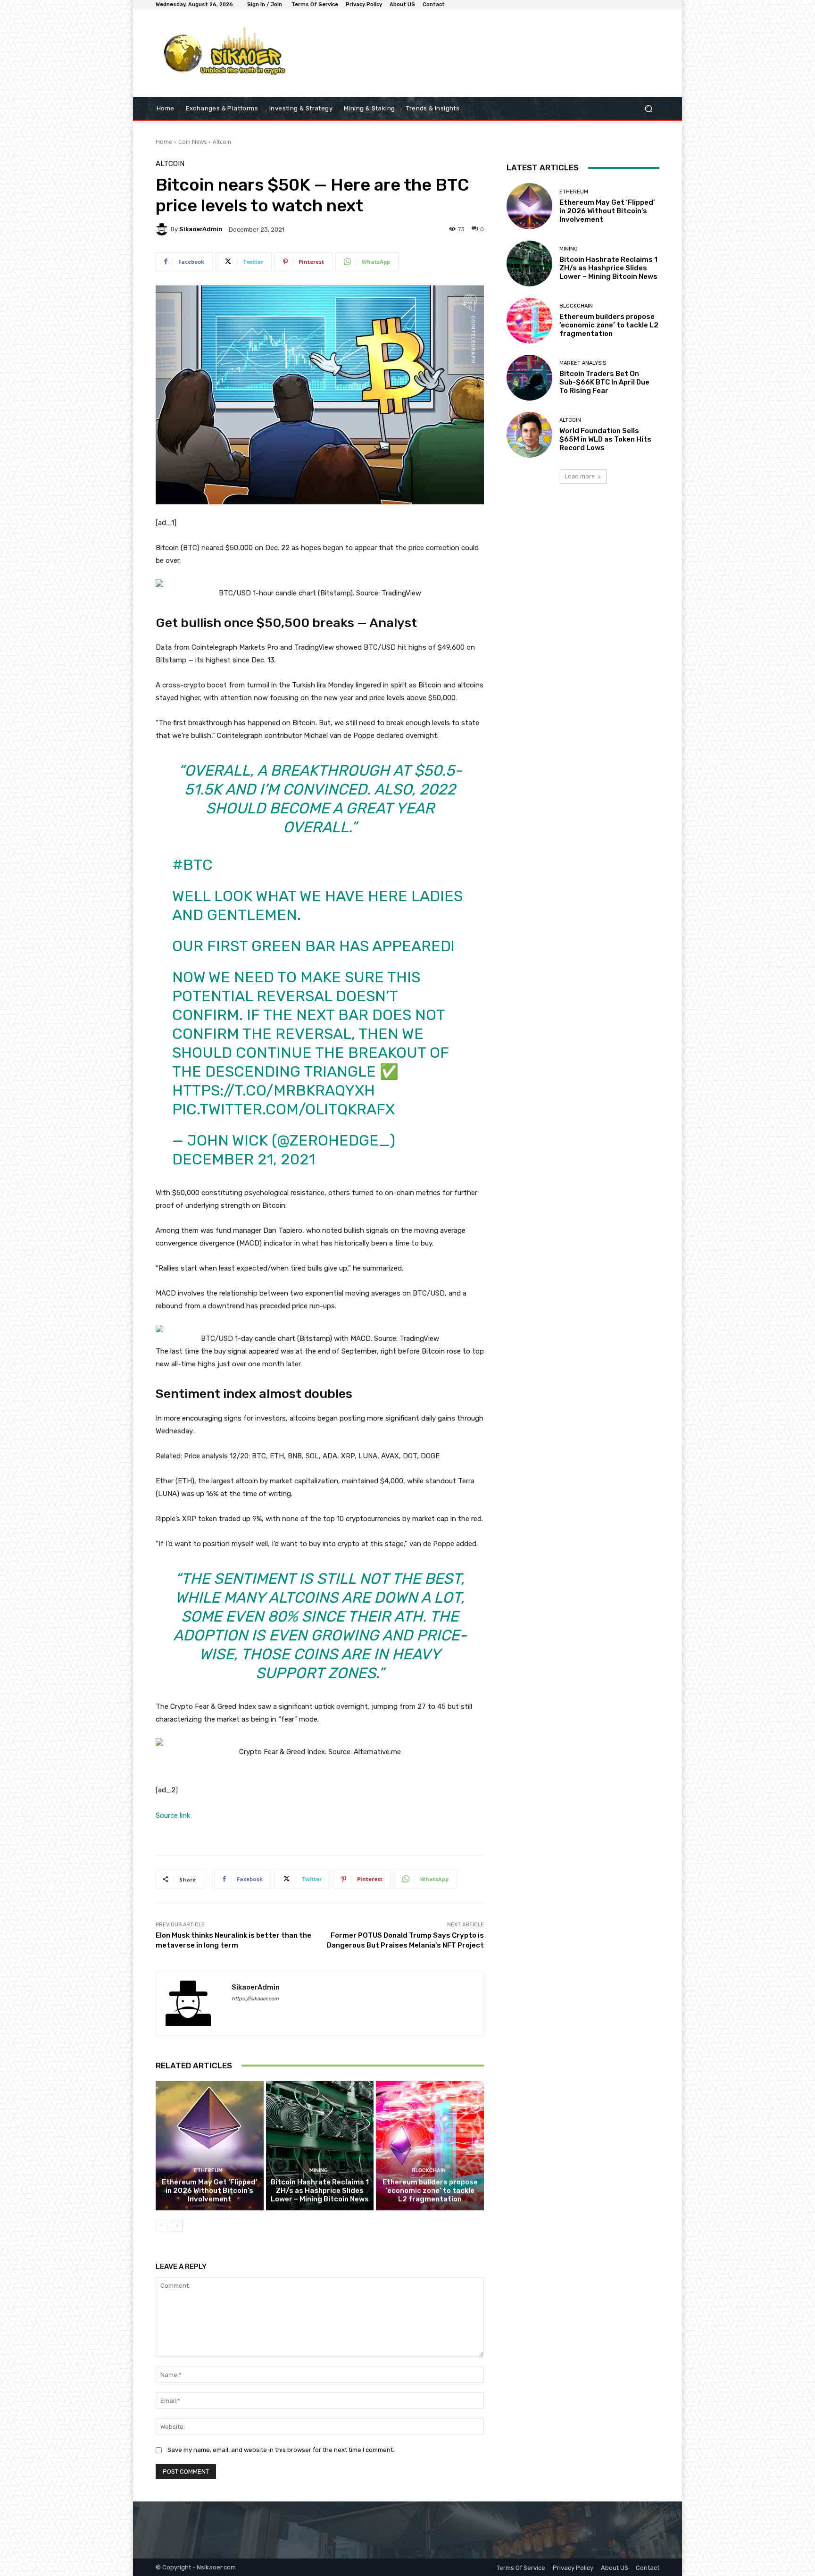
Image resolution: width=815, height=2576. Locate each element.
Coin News (192, 142)
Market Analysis (583, 363)
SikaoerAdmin (201, 229)
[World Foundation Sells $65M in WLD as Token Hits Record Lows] (529, 435)
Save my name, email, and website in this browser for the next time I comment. (281, 2450)
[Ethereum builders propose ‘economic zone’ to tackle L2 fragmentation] (430, 2146)
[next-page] (177, 2226)
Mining (319, 2170)
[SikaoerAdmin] (163, 229)
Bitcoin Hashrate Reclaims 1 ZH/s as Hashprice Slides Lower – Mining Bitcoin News (320, 2191)
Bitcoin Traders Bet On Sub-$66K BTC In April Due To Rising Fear (604, 382)
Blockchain (429, 2170)
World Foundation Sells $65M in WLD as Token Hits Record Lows (605, 439)
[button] (648, 109)
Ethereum (208, 2170)
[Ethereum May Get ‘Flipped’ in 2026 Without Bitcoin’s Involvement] (210, 2146)
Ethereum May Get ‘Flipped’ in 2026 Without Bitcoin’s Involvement (210, 2191)
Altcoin (222, 142)
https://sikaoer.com (255, 1999)
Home (164, 142)
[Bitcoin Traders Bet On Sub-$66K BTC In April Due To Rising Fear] (529, 378)
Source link (173, 1815)
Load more (580, 476)
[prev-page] (162, 2226)
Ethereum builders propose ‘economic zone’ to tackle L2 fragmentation (430, 2191)
